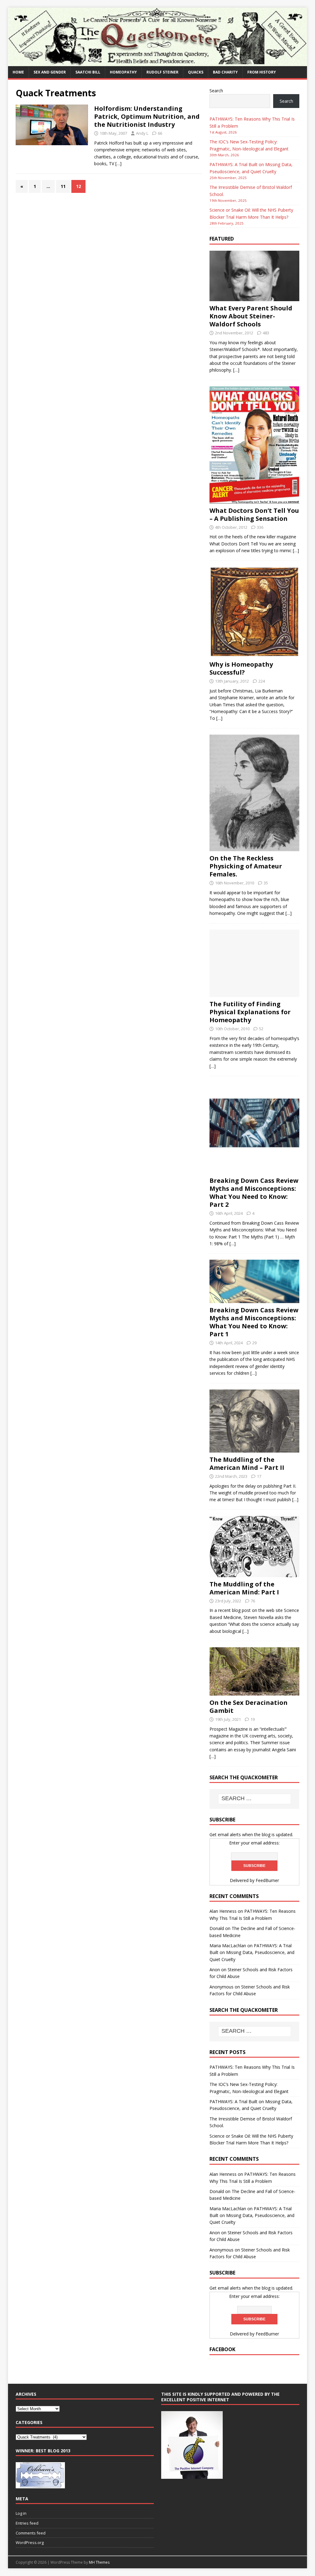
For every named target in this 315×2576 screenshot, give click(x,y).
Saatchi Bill (88, 72)
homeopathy (123, 72)
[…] (118, 163)
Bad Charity (225, 72)
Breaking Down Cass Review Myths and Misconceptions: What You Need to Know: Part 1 (254, 1322)
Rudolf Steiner (162, 72)
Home (18, 72)
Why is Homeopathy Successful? (241, 668)
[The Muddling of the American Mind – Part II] (254, 1449)
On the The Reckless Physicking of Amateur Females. (246, 866)
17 (259, 1476)
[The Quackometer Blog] (158, 62)
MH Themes (99, 2562)
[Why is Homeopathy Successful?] (254, 654)
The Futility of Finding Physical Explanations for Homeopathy (250, 1012)
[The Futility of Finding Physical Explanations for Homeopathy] (254, 993)
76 (253, 1601)
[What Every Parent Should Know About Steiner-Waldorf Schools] (254, 298)
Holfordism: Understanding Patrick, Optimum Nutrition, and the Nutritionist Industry (147, 116)
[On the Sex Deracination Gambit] (254, 1692)
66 (160, 133)
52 (261, 1029)
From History (262, 72)
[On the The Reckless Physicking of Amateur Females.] (254, 848)
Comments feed (31, 2533)
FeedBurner (267, 1880)
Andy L (142, 133)
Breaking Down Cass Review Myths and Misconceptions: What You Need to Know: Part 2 (254, 1192)
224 (262, 681)
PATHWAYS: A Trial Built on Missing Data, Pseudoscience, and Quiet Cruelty (252, 1952)
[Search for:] (255, 1799)
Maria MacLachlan (228, 1946)
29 (254, 1343)
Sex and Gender (50, 72)
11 (63, 186)
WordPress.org (30, 2542)
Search (216, 91)
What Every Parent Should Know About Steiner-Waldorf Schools (251, 316)
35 (266, 883)
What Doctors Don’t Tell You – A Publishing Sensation (254, 514)
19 (253, 1719)
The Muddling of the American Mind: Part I (244, 1588)
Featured (222, 239)
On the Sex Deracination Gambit (249, 1707)
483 (266, 333)
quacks (196, 72)
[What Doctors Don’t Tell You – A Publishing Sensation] (254, 500)
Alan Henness (223, 1911)
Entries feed (27, 2523)
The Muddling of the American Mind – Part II (247, 1463)
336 (260, 527)
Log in (21, 2513)
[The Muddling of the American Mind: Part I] (254, 1573)
